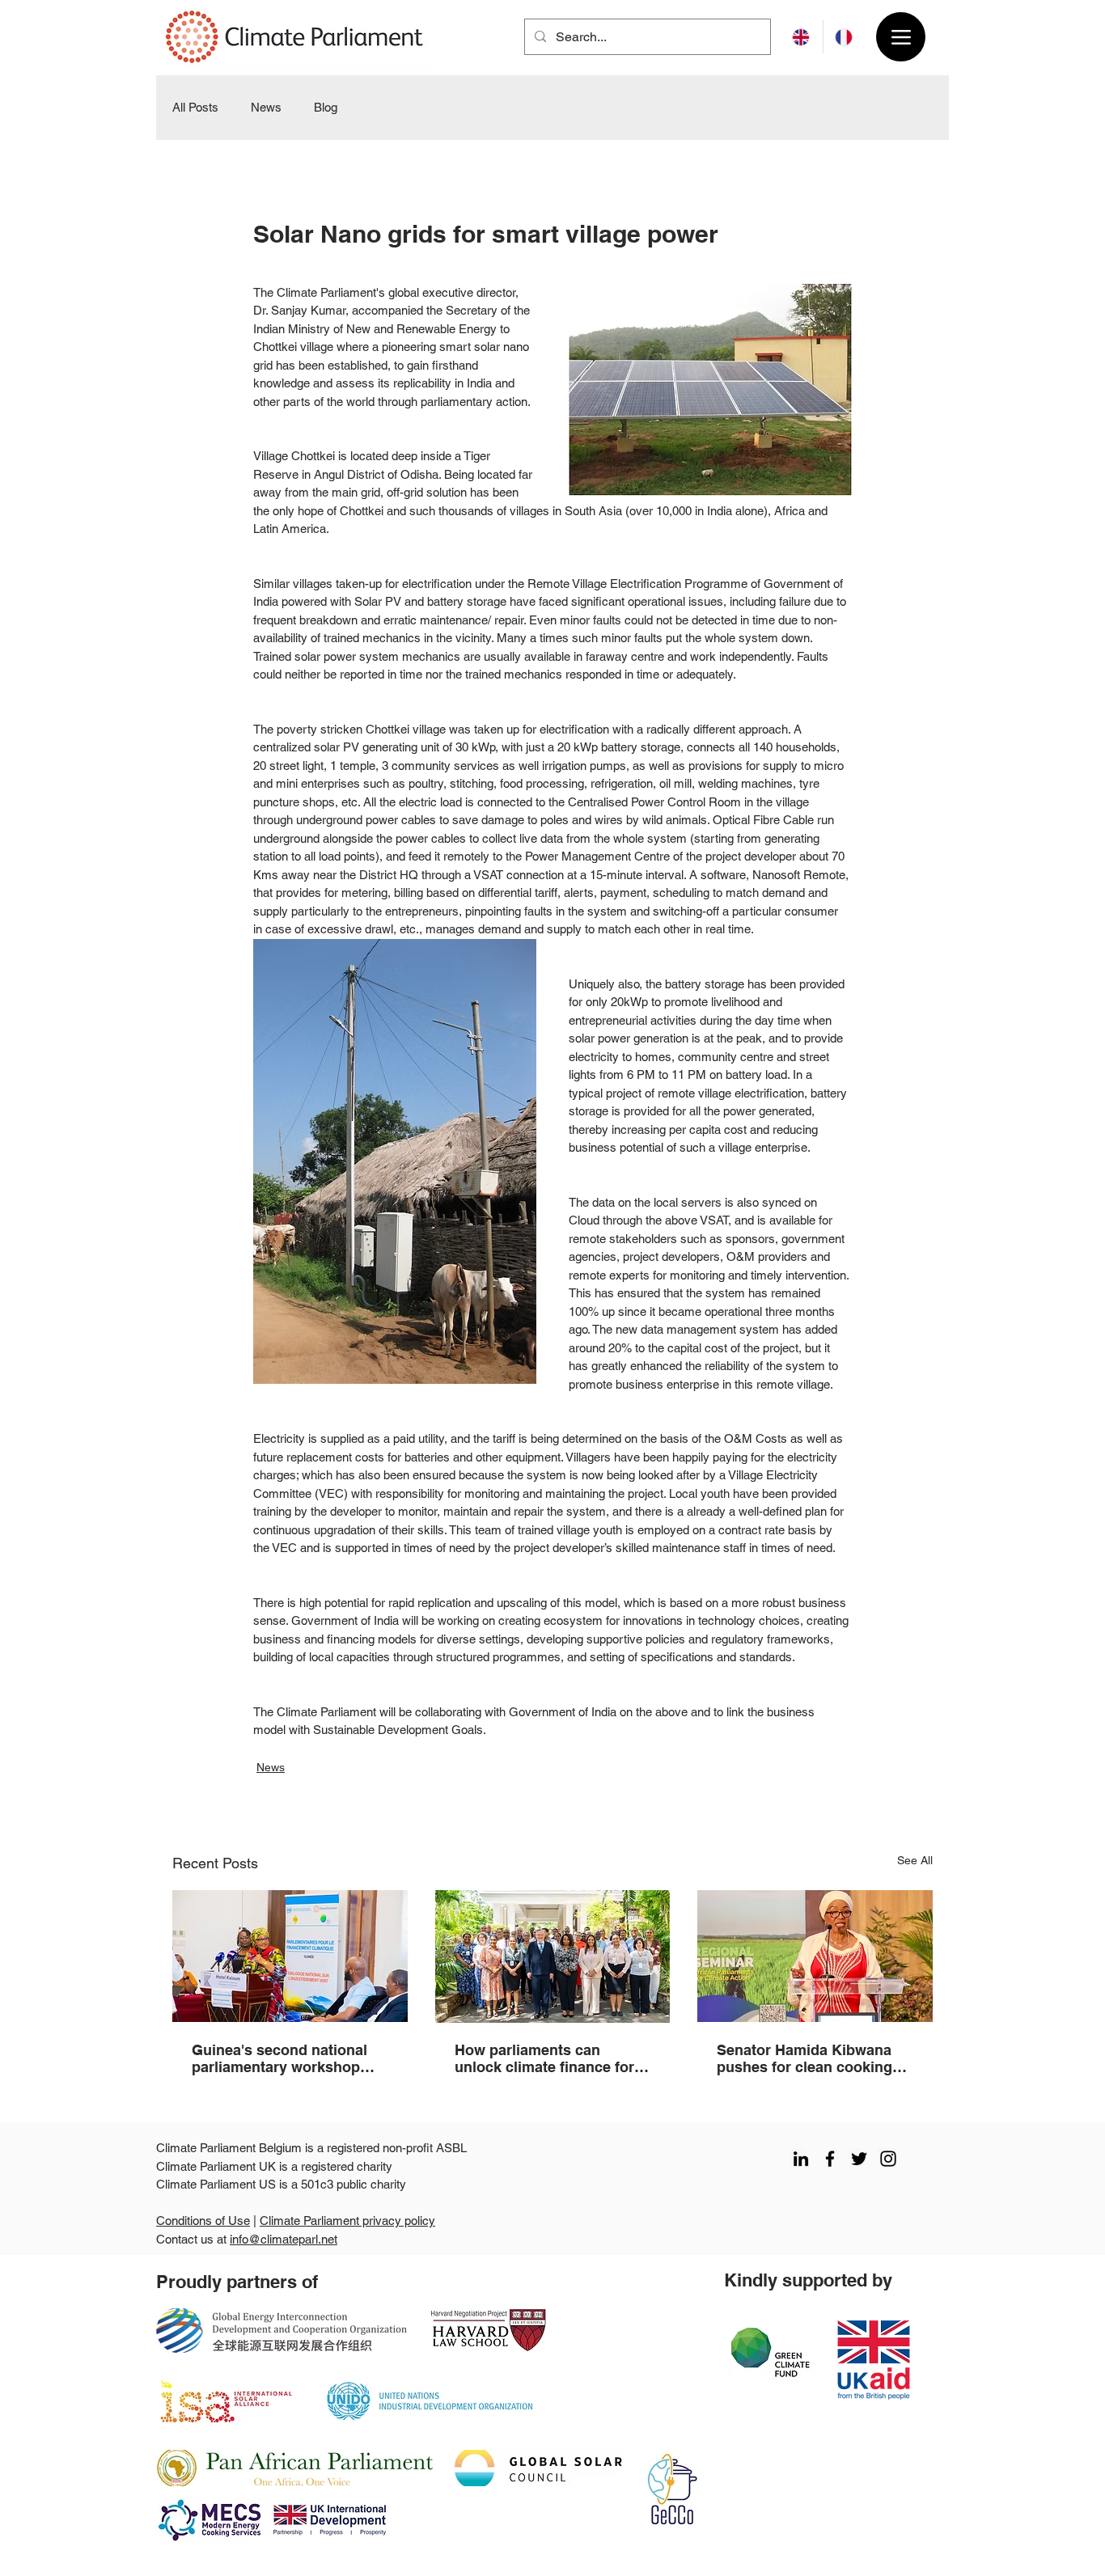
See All (915, 1860)
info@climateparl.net (284, 2239)
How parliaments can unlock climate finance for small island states (544, 2058)
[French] (844, 37)
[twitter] (859, 2159)
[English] (802, 37)
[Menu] (901, 37)
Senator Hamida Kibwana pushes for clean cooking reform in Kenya (804, 2058)
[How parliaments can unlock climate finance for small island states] (553, 1956)
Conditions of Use (203, 2221)
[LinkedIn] (801, 2159)
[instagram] (888, 2159)
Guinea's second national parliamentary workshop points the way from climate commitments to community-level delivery (288, 2058)
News (266, 107)
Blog (326, 107)
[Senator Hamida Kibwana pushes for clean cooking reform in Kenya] (815, 1956)
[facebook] (830, 2159)
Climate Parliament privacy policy (347, 2221)
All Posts (195, 107)
